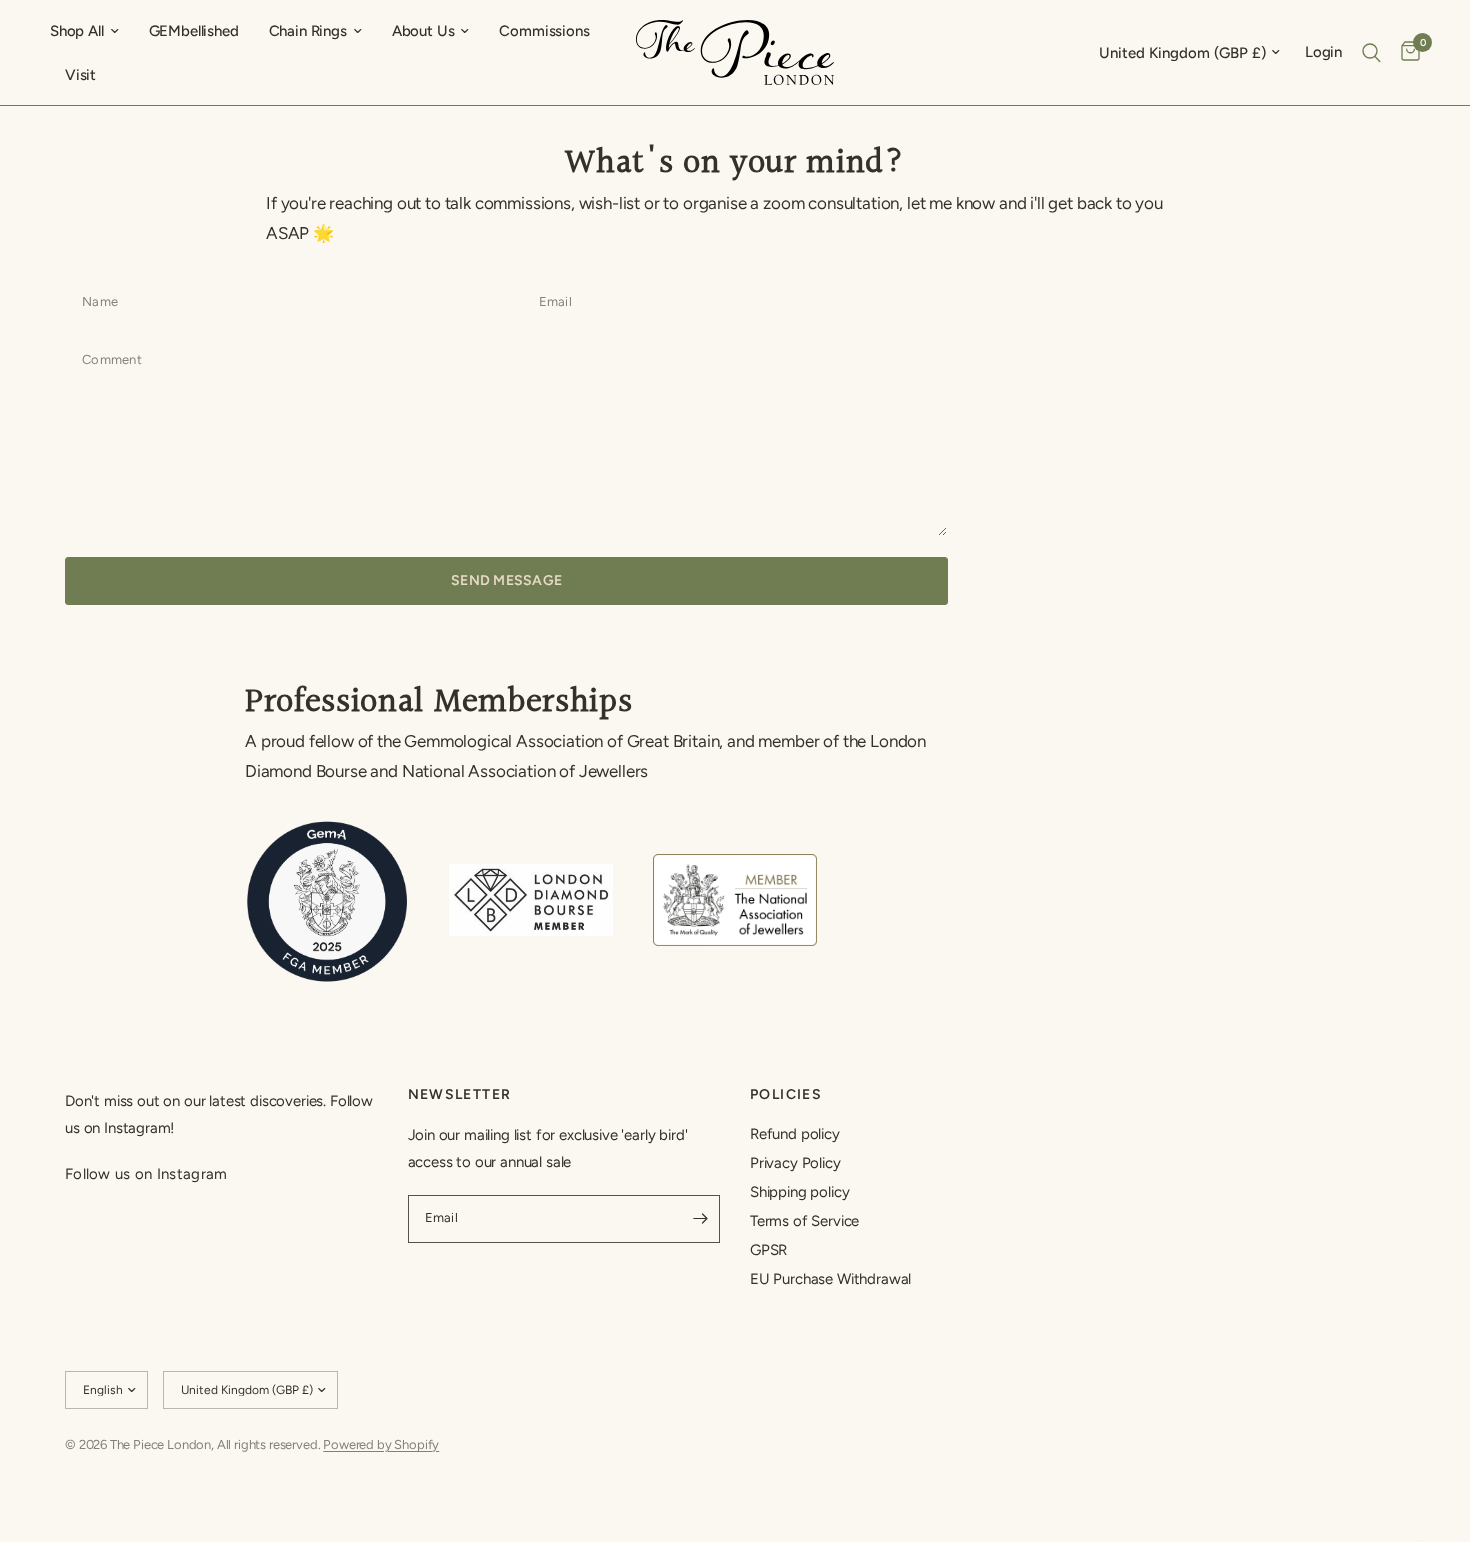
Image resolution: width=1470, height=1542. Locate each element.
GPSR (768, 1250)
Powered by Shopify (381, 1444)
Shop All (77, 31)
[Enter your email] (700, 1219)
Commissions (544, 31)
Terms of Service (804, 1221)
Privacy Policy (795, 1163)
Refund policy (795, 1134)
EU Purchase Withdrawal (830, 1279)
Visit (80, 75)
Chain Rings (308, 31)
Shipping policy (799, 1192)
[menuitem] (92, 31)
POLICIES (786, 1095)
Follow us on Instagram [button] (146, 1174)
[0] (1405, 52)
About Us (423, 31)
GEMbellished (194, 31)
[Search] (1371, 52)
